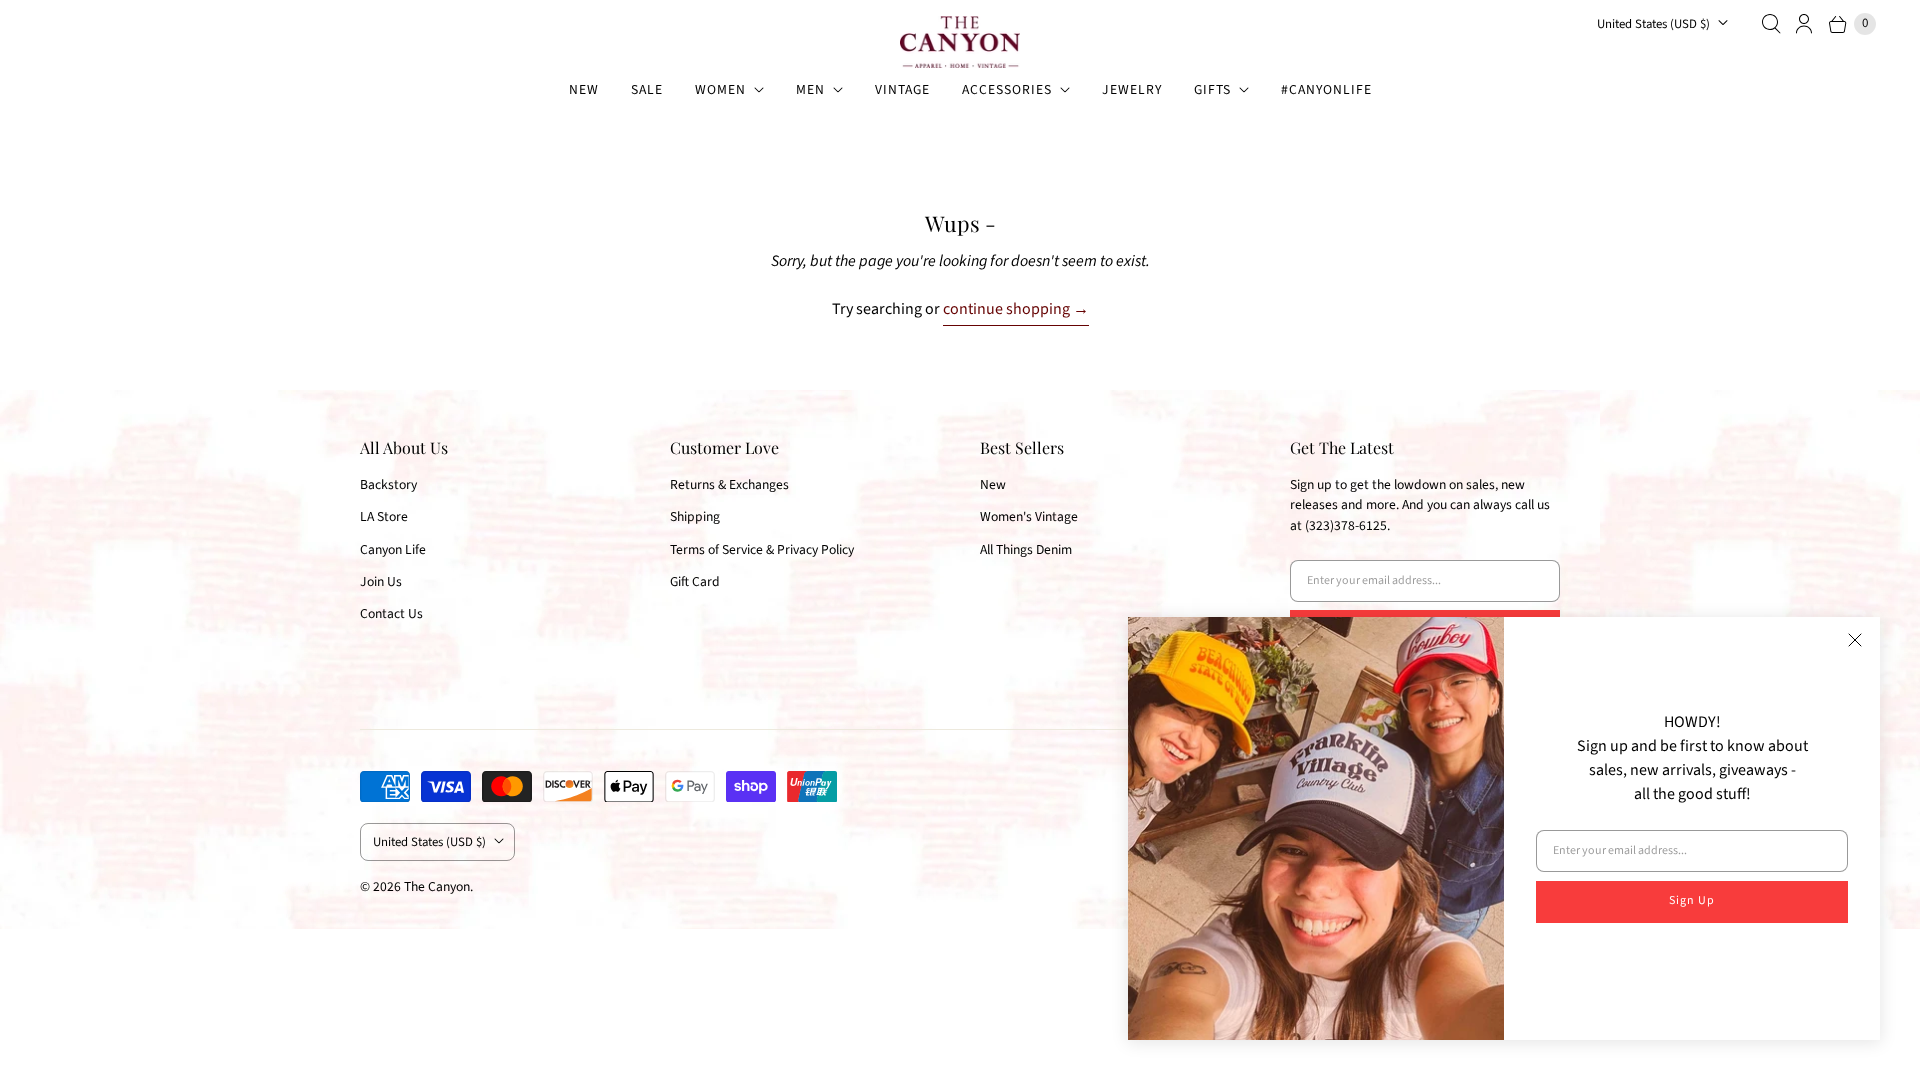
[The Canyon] (960, 42)
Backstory (388, 484)
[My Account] (1805, 24)
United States (1653, 24)
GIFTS (1212, 89)
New (993, 484)
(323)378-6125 (1346, 525)
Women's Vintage (1029, 516)
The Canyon (437, 886)
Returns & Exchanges (729, 484)
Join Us (381, 581)
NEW (584, 89)
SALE (647, 89)
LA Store (384, 516)
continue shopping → (1016, 309)
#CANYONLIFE (1326, 89)
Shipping (695, 516)
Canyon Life (393, 549)
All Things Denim (1026, 549)
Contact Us (391, 613)
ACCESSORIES (1007, 89)
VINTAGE (902, 89)
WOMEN (720, 89)
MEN (810, 89)
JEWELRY (1132, 89)
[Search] (1771, 24)
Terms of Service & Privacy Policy (762, 549)
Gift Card (695, 581)
